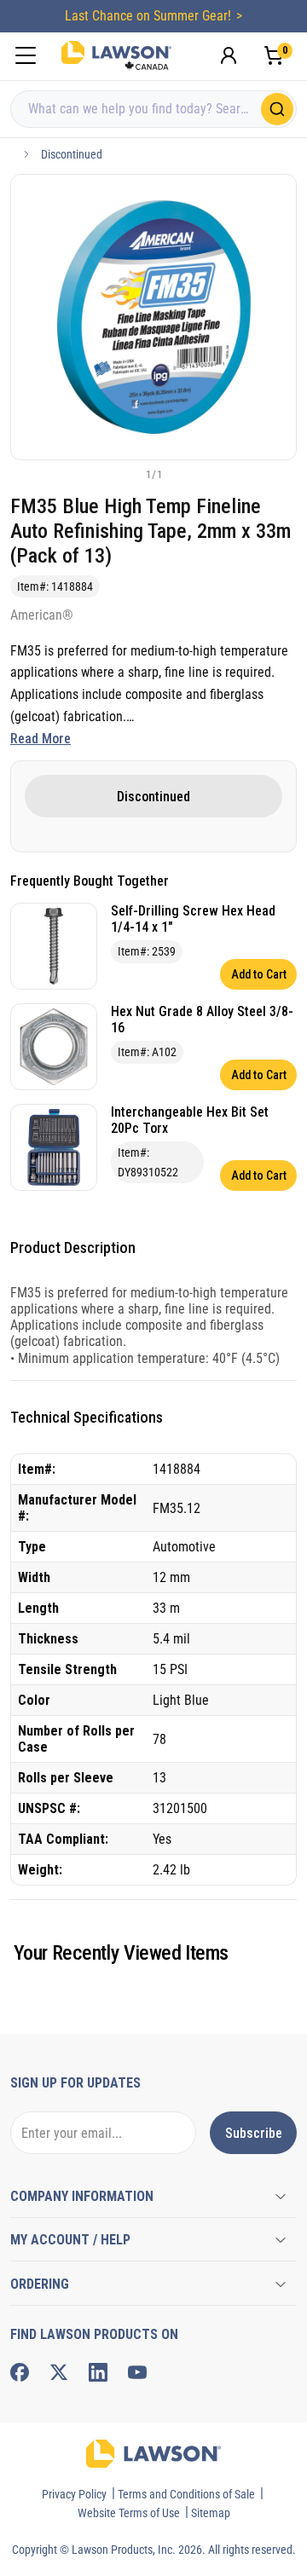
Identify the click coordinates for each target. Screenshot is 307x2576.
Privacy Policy (74, 2494)
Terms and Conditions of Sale (186, 2494)
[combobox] (153, 109)
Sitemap (211, 2513)
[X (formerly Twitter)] (59, 2372)
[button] (125, 474)
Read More (41, 739)
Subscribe (254, 2133)
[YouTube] (137, 2372)
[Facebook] (20, 2372)
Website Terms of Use (129, 2513)
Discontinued (72, 154)
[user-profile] (229, 55)
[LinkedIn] (98, 2372)
